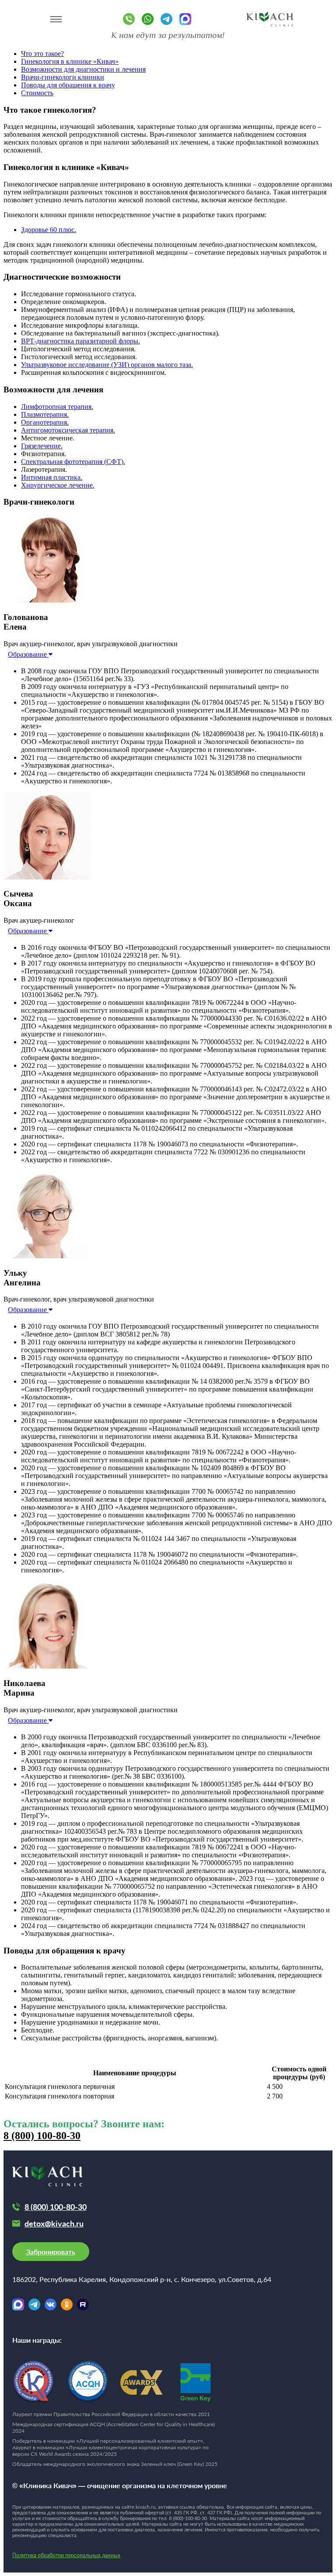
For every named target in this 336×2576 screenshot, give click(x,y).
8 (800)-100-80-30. (189, 2518)
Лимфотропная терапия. (57, 407)
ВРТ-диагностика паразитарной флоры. (80, 341)
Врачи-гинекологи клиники (63, 77)
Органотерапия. (45, 422)
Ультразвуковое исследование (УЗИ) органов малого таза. (107, 365)
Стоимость (37, 93)
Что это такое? (42, 54)
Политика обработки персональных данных (66, 2555)
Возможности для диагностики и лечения (83, 69)
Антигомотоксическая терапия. (68, 430)
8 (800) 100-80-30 (42, 2136)
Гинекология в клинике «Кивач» (70, 61)
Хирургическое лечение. (58, 485)
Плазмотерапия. (45, 414)
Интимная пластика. (52, 477)
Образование (28, 654)
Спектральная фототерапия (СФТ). (73, 462)
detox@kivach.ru (54, 2223)
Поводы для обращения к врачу (68, 85)
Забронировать (51, 2252)
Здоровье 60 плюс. (49, 230)
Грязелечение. (42, 446)
